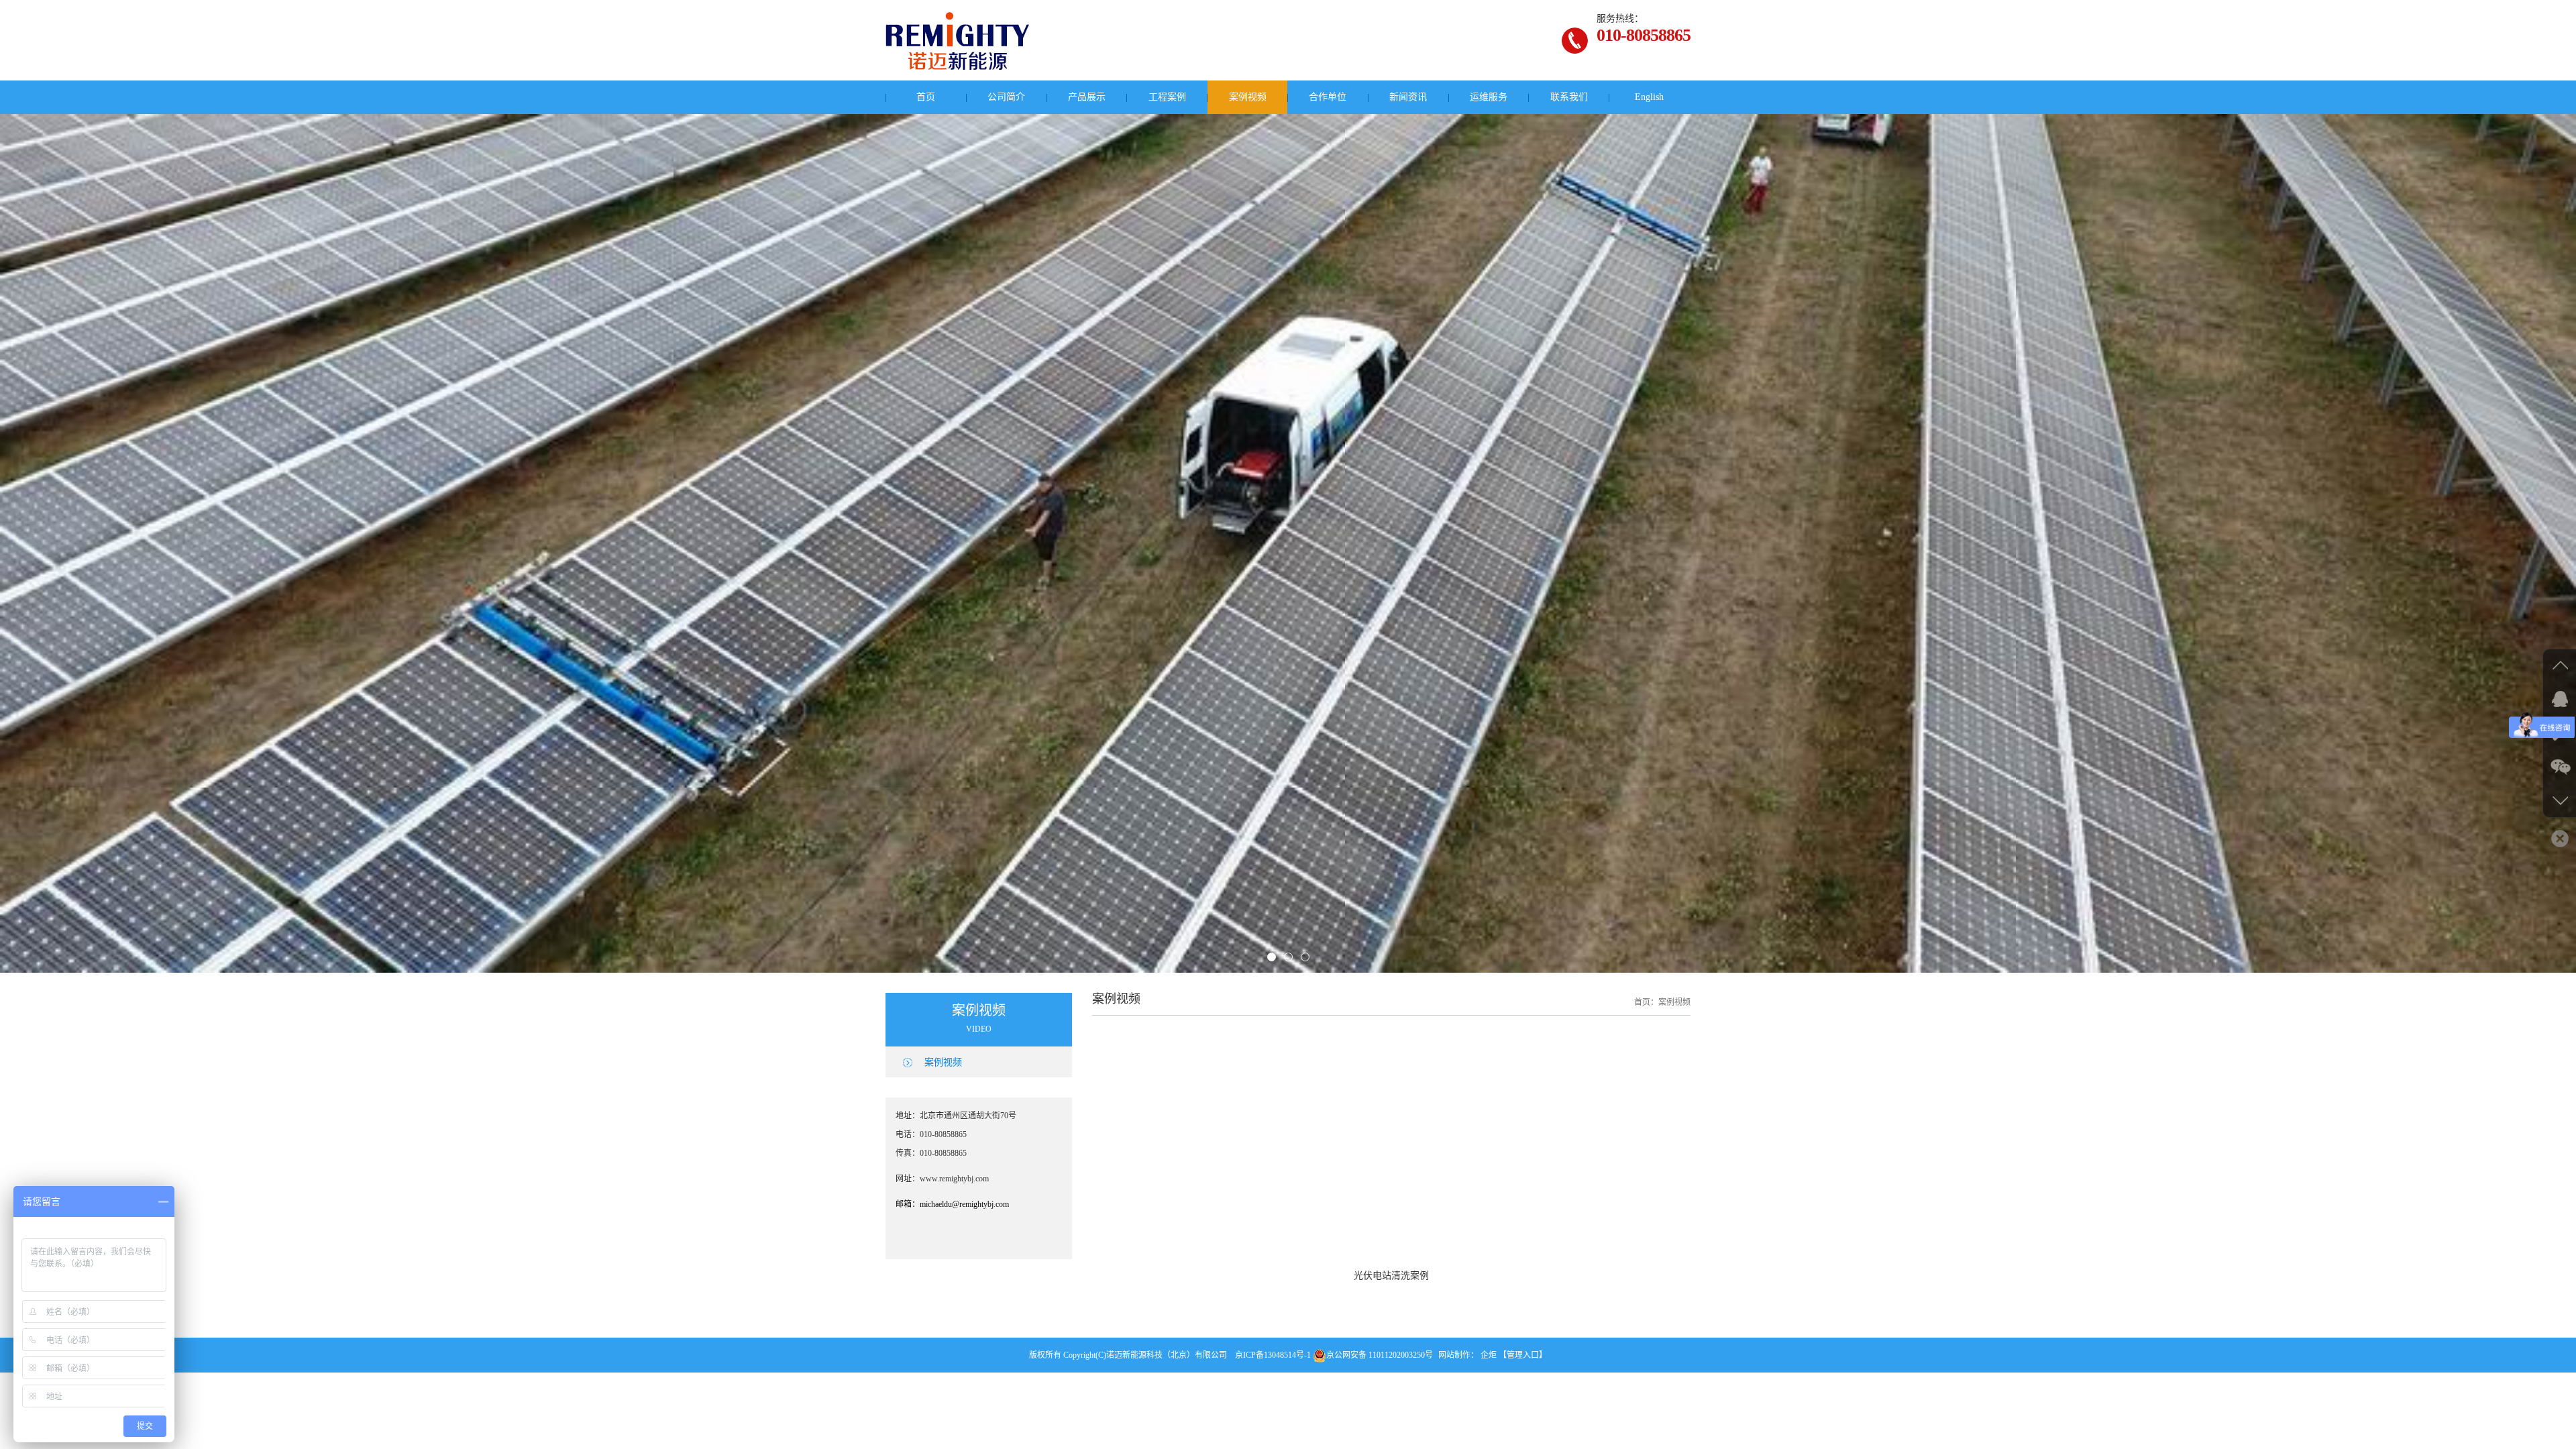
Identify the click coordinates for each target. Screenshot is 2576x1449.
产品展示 (1087, 97)
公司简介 (1006, 97)
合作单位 (1328, 97)
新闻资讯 (1408, 97)
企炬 (1489, 1368)
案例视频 (1248, 97)
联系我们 (1569, 97)
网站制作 (1454, 1368)
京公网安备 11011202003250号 (1380, 1368)
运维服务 (1489, 97)
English (1649, 97)
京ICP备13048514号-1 (1273, 1368)
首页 (926, 97)
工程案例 (1167, 97)
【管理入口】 (1523, 1368)
